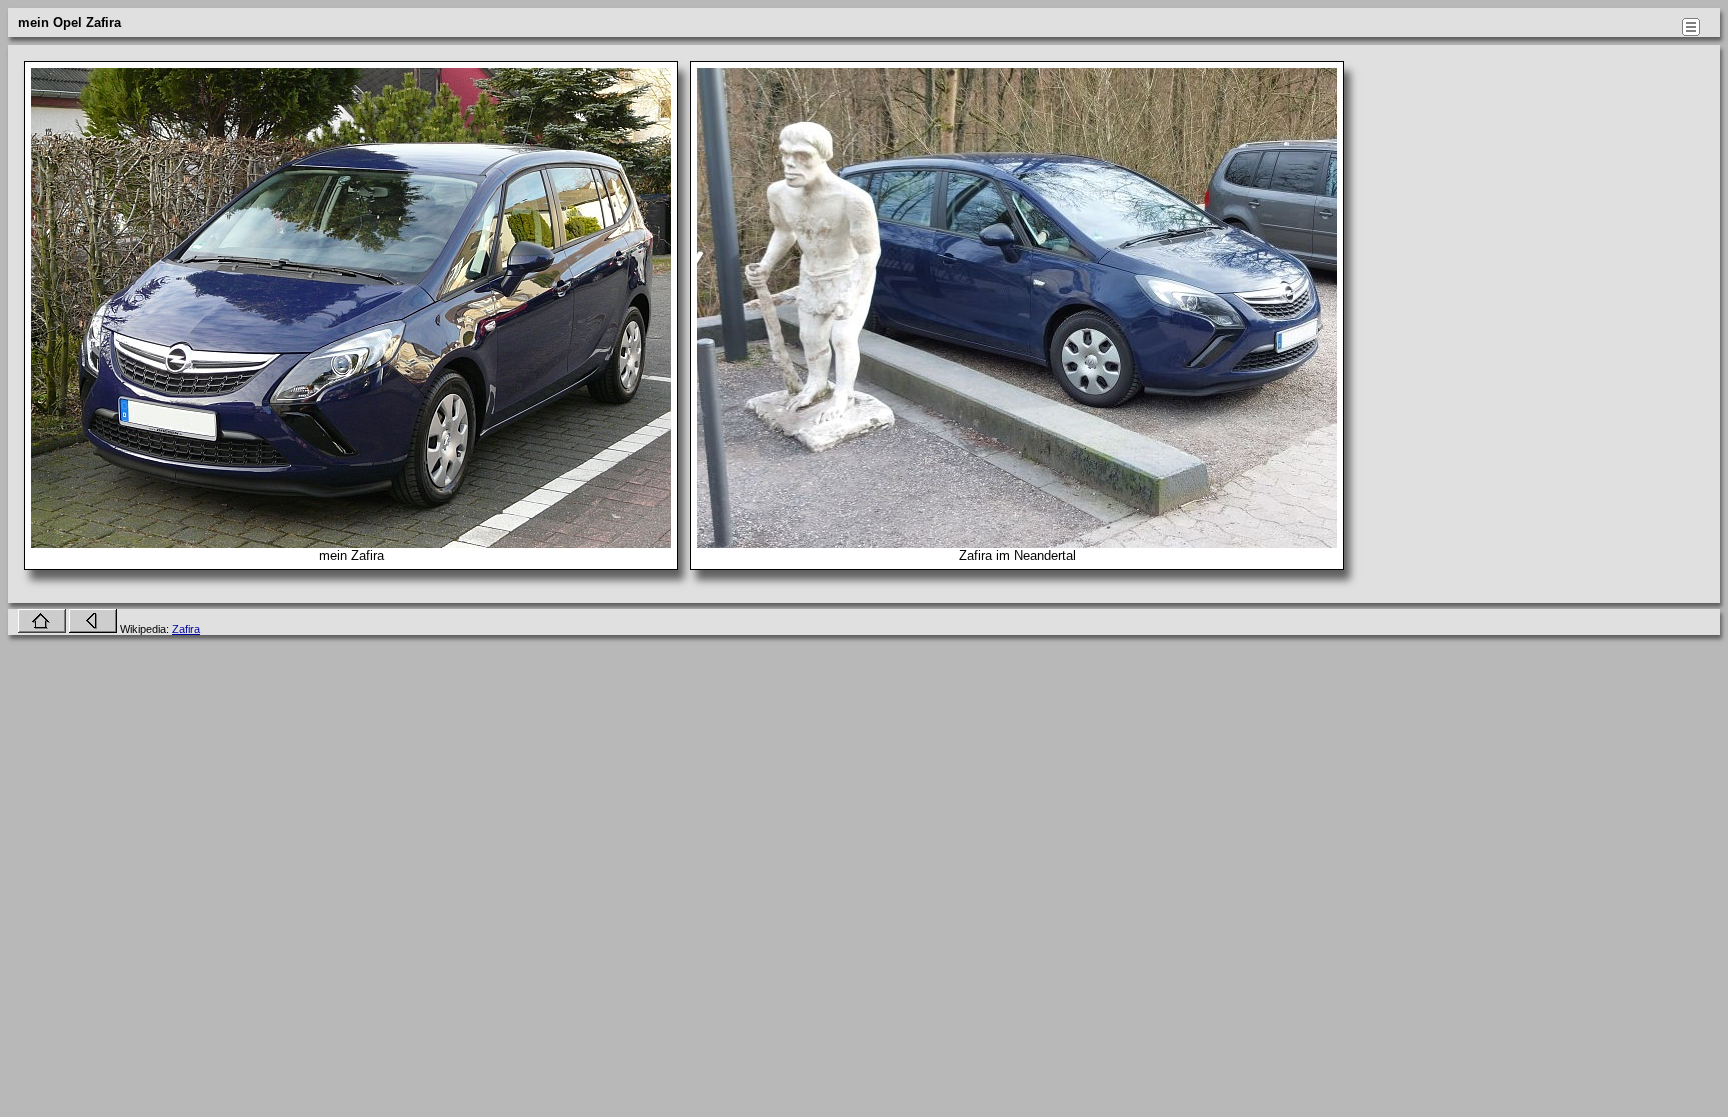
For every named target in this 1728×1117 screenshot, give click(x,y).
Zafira (186, 629)
